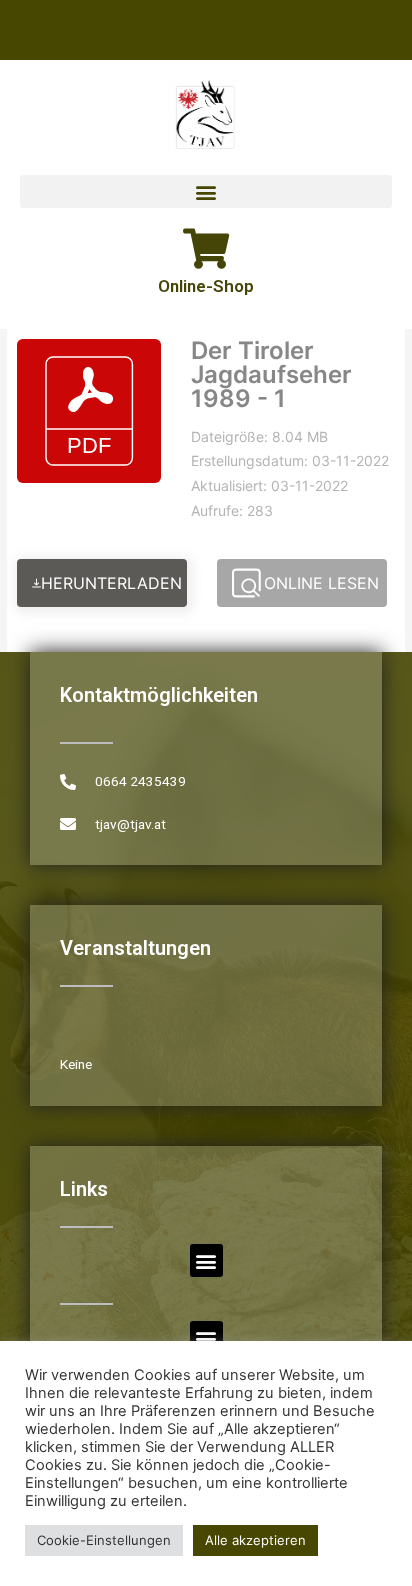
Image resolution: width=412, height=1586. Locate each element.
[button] (206, 191)
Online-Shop (206, 286)
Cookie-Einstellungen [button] (104, 1540)
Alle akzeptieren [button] (255, 1540)
